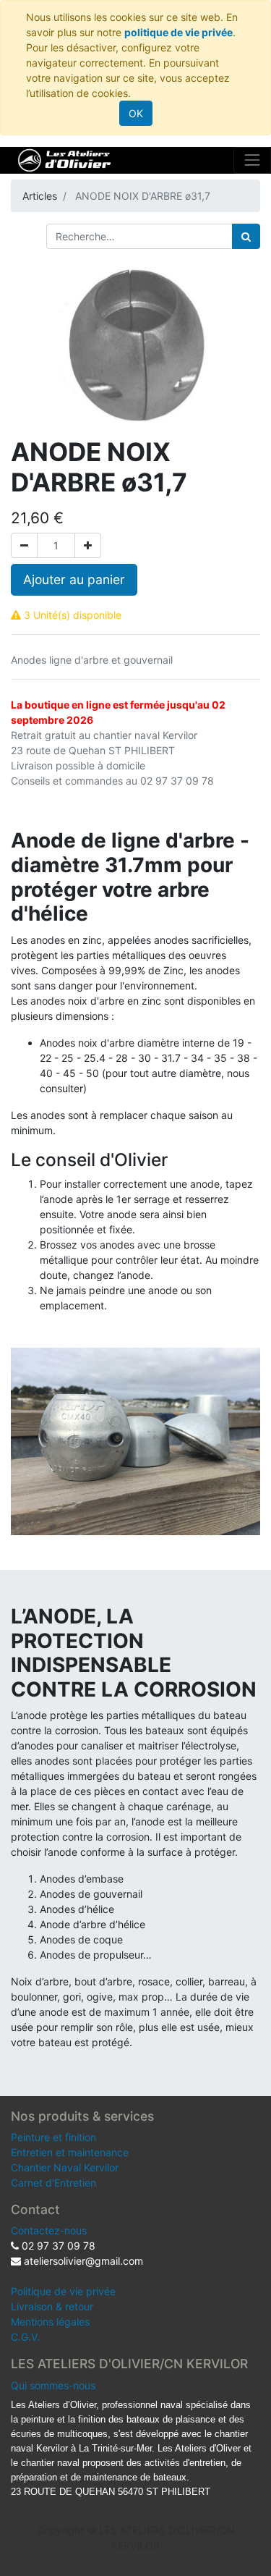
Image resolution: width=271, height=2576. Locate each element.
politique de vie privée (178, 32)
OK (136, 113)
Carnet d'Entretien (53, 2183)
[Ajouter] (88, 545)
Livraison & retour (52, 2306)
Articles (40, 196)
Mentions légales (50, 2322)
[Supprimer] (24, 545)
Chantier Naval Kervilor (65, 2167)
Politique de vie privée (63, 2291)
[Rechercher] (246, 236)
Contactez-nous (49, 2230)
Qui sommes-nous (53, 2385)
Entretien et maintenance (70, 2152)
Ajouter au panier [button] (74, 579)
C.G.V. (25, 2337)
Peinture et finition (53, 2137)
